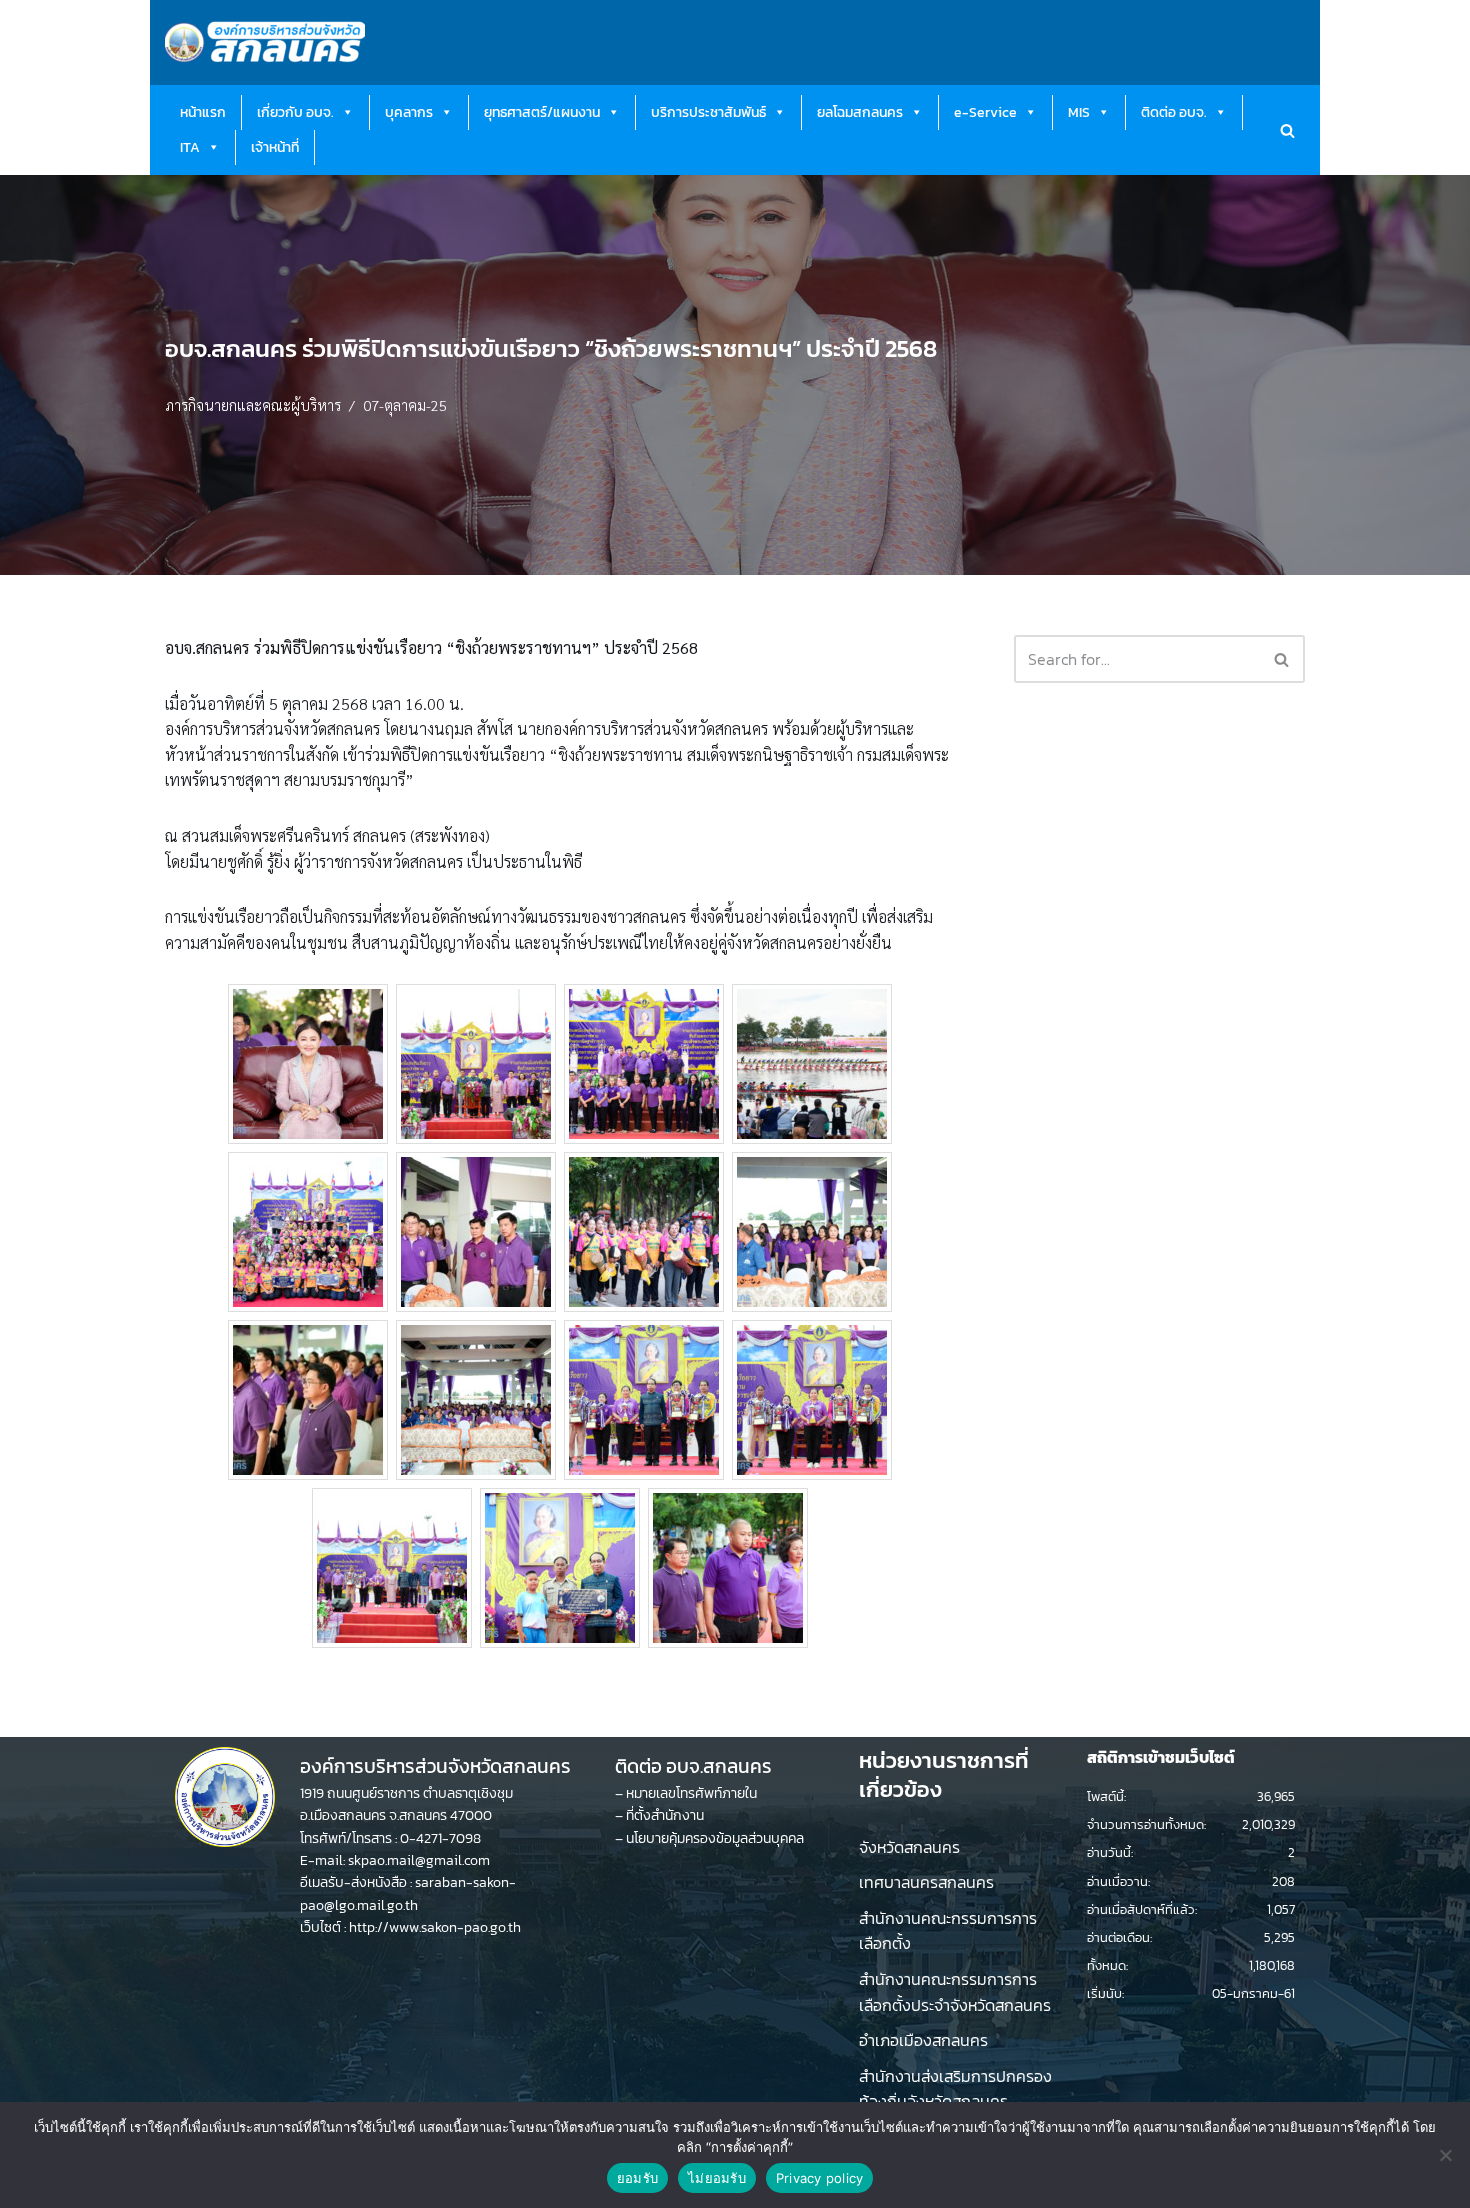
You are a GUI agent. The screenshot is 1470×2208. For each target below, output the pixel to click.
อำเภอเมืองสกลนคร (923, 2040)
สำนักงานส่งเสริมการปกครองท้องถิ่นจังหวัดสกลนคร (955, 2089)
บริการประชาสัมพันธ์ (708, 112)
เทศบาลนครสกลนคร (926, 1882)
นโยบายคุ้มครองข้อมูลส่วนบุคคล (715, 1838)
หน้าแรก (203, 112)
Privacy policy (820, 2178)
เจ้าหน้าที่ (275, 147)
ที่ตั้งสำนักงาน (665, 1815)
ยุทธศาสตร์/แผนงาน (542, 112)
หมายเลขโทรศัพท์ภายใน (691, 1793)
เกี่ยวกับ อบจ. (295, 112)
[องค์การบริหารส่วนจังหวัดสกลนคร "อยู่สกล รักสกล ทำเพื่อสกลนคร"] (265, 42)
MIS (1079, 112)
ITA (190, 147)
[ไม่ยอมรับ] (1445, 2155)
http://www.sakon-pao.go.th (435, 1927)
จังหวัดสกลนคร (909, 1847)
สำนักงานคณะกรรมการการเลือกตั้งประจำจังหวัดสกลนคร (955, 1992)
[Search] (1287, 130)
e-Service (985, 112)
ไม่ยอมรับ (717, 2178)
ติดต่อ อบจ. (1174, 112)
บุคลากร (409, 112)
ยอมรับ (637, 2178)
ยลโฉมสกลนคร (860, 112)
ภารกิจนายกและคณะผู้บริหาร (253, 405)
